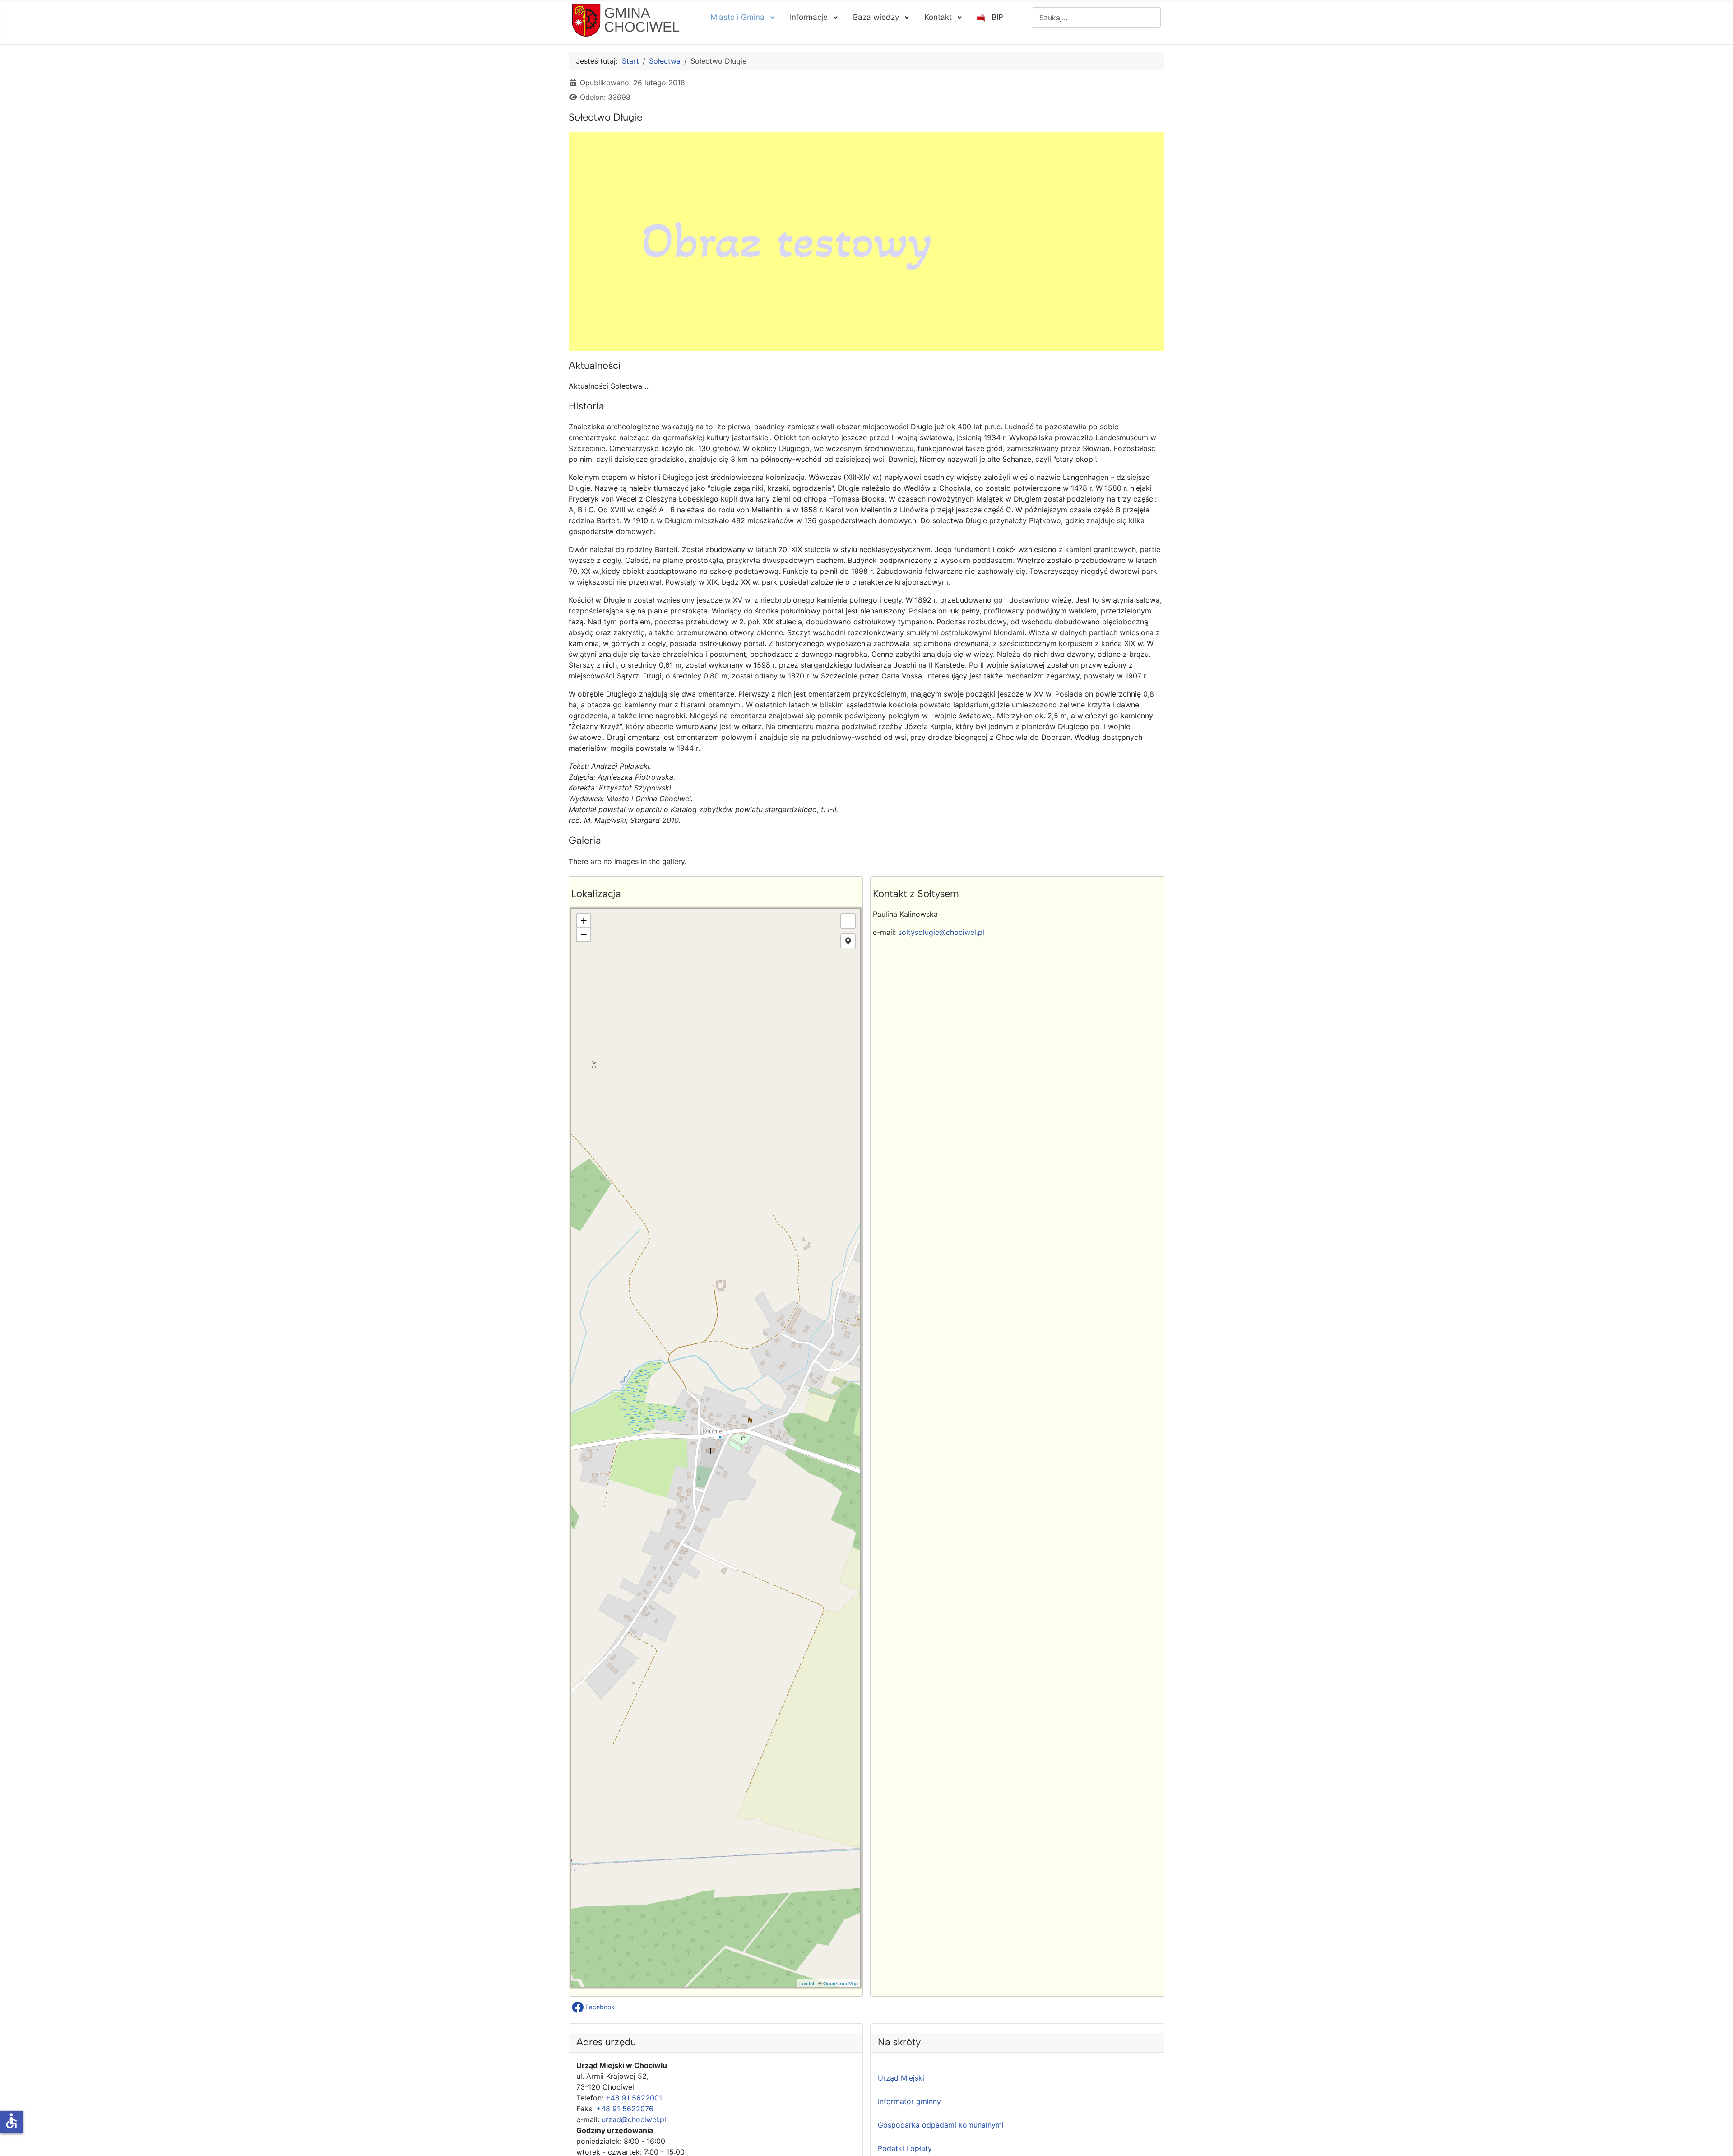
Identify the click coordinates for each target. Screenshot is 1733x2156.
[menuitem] (742, 17)
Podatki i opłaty (905, 2148)
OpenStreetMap (841, 1983)
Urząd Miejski (901, 2078)
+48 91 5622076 (625, 2109)
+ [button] (584, 921)
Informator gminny (909, 2101)
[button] (594, 2007)
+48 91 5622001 (634, 2098)
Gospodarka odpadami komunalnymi (941, 2125)
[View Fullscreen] (848, 921)
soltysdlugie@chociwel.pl (941, 932)
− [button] (584, 934)
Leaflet (807, 1983)
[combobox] (1096, 17)
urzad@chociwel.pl (634, 2119)
